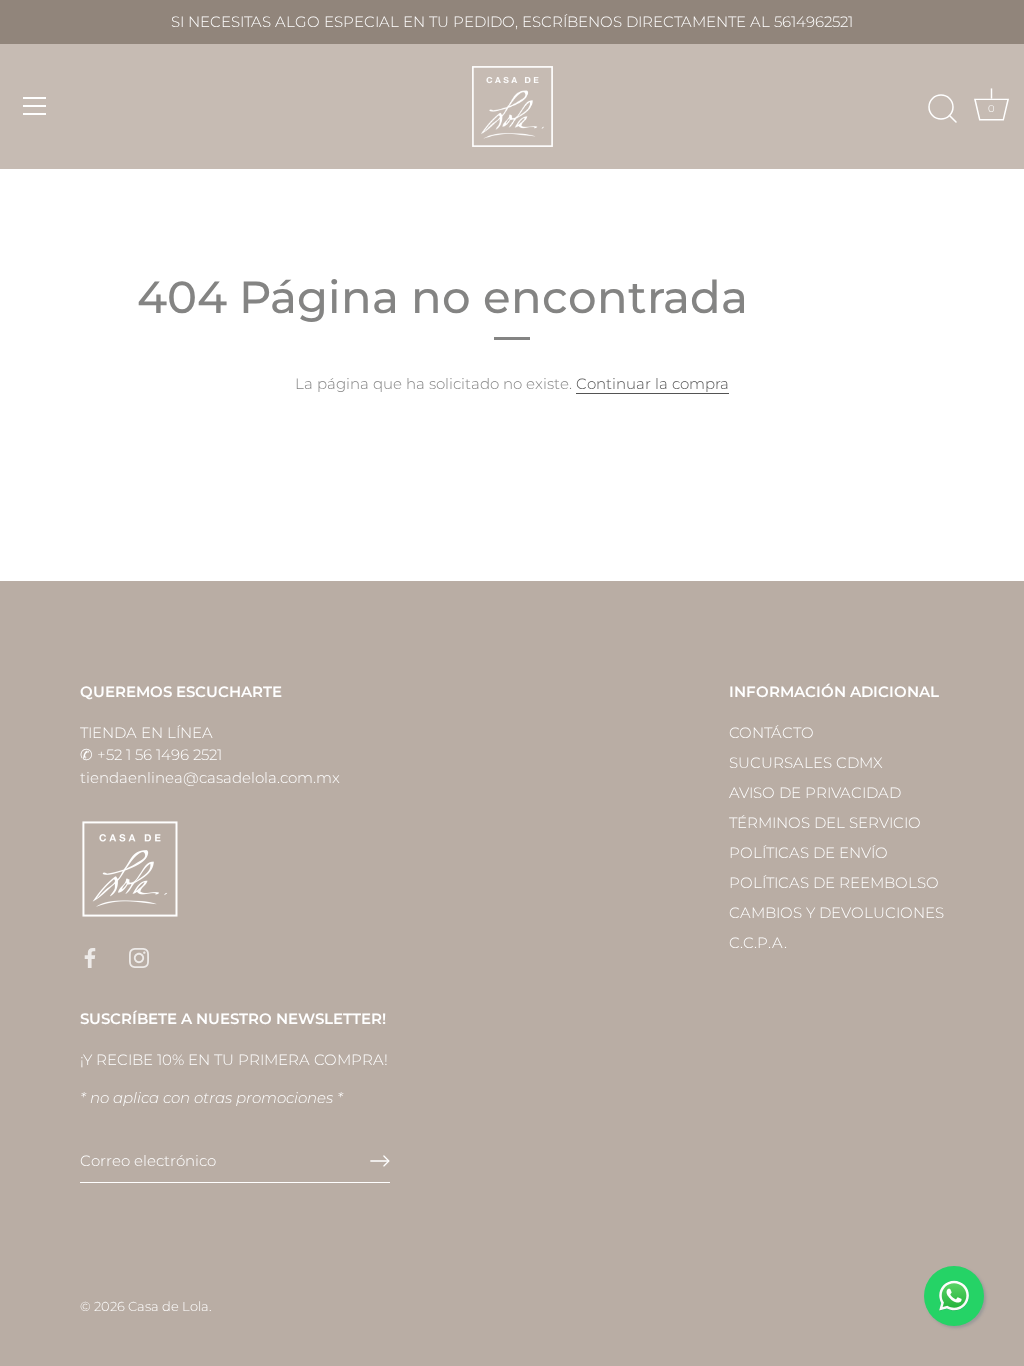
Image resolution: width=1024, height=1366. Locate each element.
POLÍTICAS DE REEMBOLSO (834, 882)
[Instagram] (139, 956)
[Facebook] (90, 956)
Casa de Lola (168, 1306)
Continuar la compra (652, 383)
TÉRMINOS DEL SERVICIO (825, 822)
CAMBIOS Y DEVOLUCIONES (836, 912)
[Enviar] (380, 1161)
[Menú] (35, 106)
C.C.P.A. (758, 942)
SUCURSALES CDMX (806, 762)
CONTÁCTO (771, 732)
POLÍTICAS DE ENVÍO (808, 852)
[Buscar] (942, 109)
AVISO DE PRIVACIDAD (815, 792)
